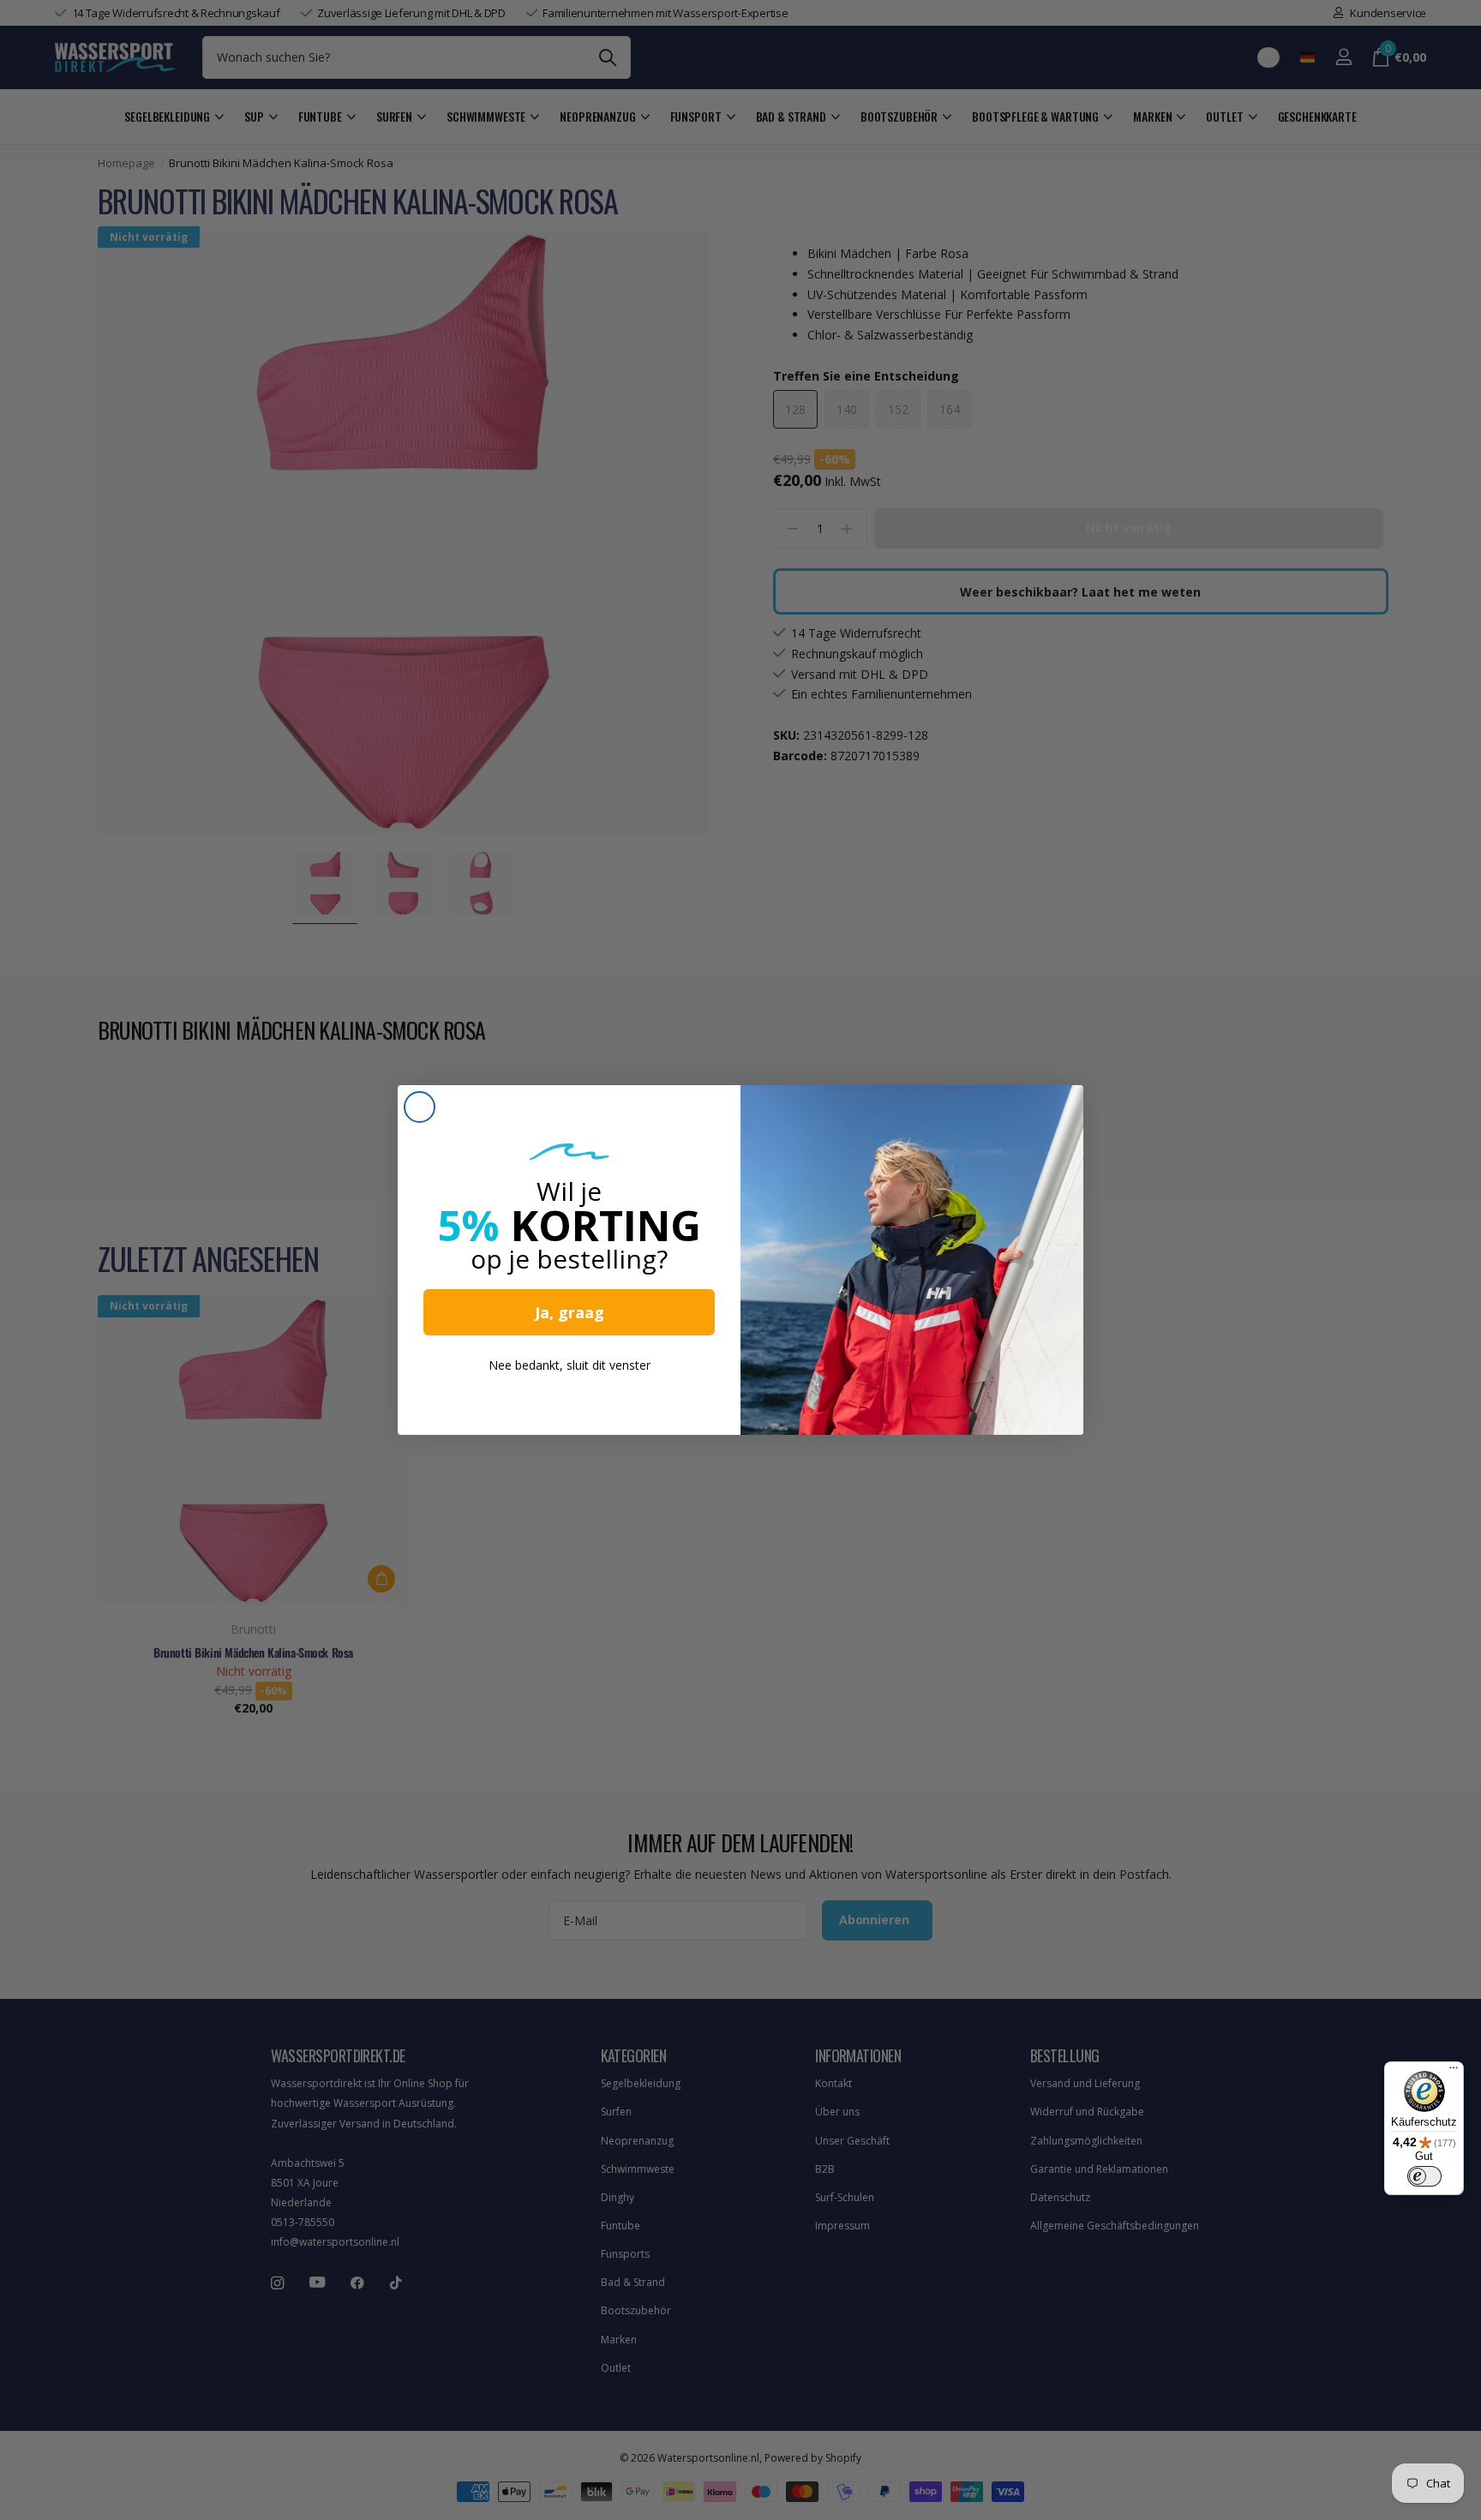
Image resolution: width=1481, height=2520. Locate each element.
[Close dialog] (420, 1107)
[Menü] (1454, 2072)
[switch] (1424, 2176)
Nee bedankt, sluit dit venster (570, 1365)
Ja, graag (570, 1312)
